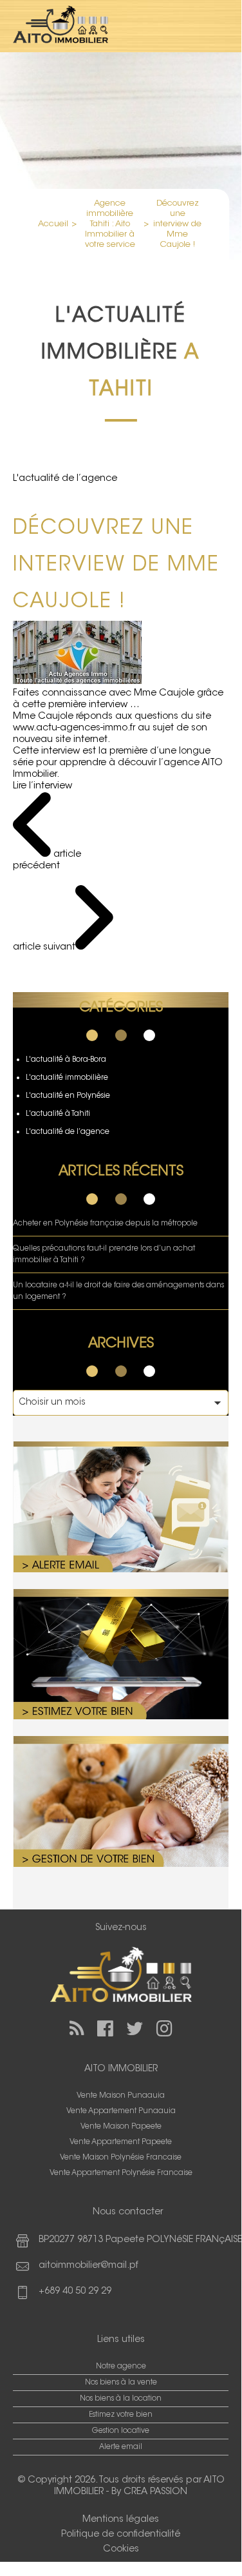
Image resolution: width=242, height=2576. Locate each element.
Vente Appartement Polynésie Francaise (121, 2173)
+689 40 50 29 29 (75, 2291)
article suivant (44, 947)
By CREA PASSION (149, 2492)
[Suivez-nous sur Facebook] (105, 2028)
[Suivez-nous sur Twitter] (135, 2028)
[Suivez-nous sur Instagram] (164, 2028)
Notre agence (121, 2366)
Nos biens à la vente (121, 2383)
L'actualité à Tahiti (58, 1114)
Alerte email (121, 2447)
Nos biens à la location (121, 2399)
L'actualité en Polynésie (68, 1096)
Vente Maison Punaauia (121, 2096)
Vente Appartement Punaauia (121, 2111)
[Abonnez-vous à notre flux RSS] (77, 2028)
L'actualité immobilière (67, 1078)
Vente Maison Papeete (121, 2127)
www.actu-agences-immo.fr (74, 728)
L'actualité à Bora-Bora (66, 1060)
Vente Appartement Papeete (121, 2142)
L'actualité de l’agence (68, 1132)
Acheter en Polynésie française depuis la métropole (105, 1224)
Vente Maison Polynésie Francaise (121, 2158)
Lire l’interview (42, 786)
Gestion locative (121, 2431)
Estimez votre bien (121, 2415)
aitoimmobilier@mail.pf (88, 2266)
